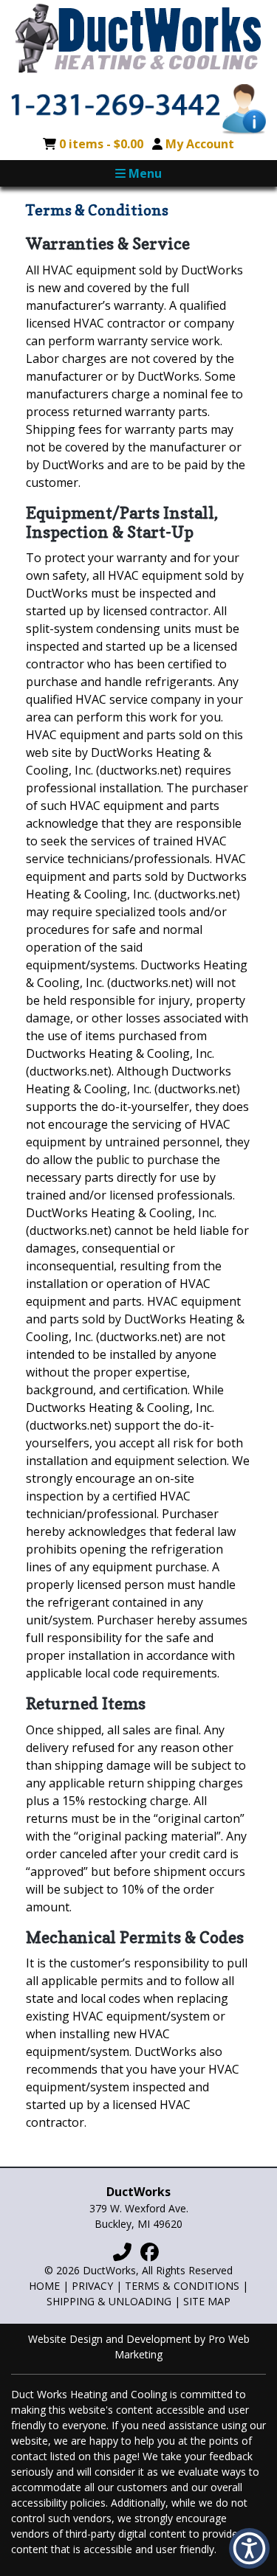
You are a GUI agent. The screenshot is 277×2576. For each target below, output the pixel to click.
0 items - (101, 144)
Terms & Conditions (182, 2286)
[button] (249, 2548)
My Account (200, 144)
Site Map (207, 2301)
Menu (144, 173)
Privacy (92, 2286)
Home (44, 2286)
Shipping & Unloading (109, 2301)
